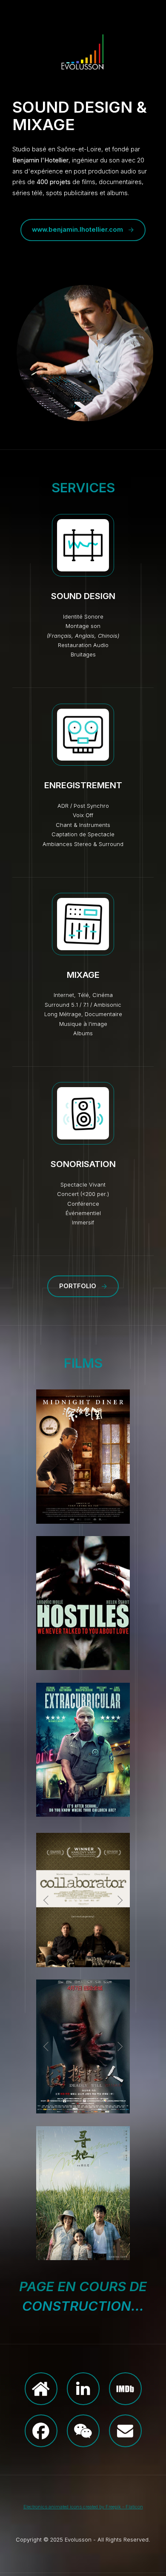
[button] (83, 230)
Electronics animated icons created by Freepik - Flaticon (83, 2507)
